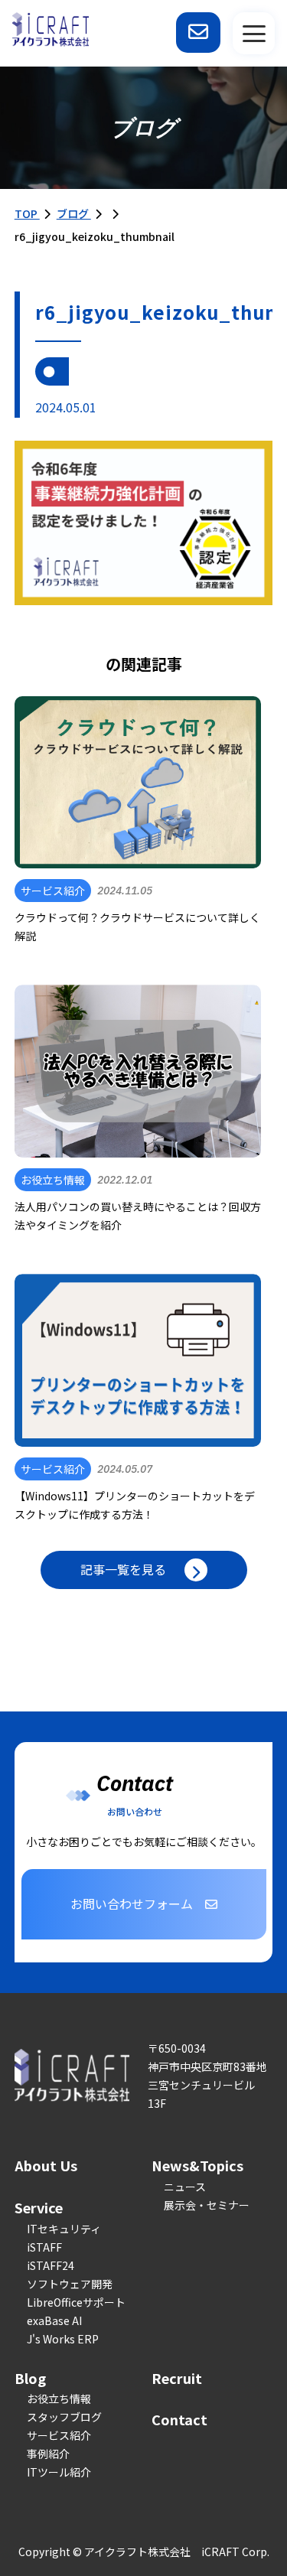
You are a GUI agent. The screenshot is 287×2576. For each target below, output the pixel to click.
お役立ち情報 (59, 2399)
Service (39, 2207)
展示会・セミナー (207, 2205)
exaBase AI (54, 2320)
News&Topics (197, 2165)
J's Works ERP (63, 2339)
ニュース (185, 2187)
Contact (179, 2419)
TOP (27, 213)
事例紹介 (48, 2454)
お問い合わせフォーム (132, 1904)
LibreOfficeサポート (76, 2302)
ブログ (74, 213)
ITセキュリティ (64, 2229)
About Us (46, 2165)
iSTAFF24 (51, 2265)
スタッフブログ (64, 2417)
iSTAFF (44, 2247)
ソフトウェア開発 (70, 2284)
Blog (30, 2378)
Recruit (177, 2378)
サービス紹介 (59, 2435)
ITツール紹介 (59, 2472)
